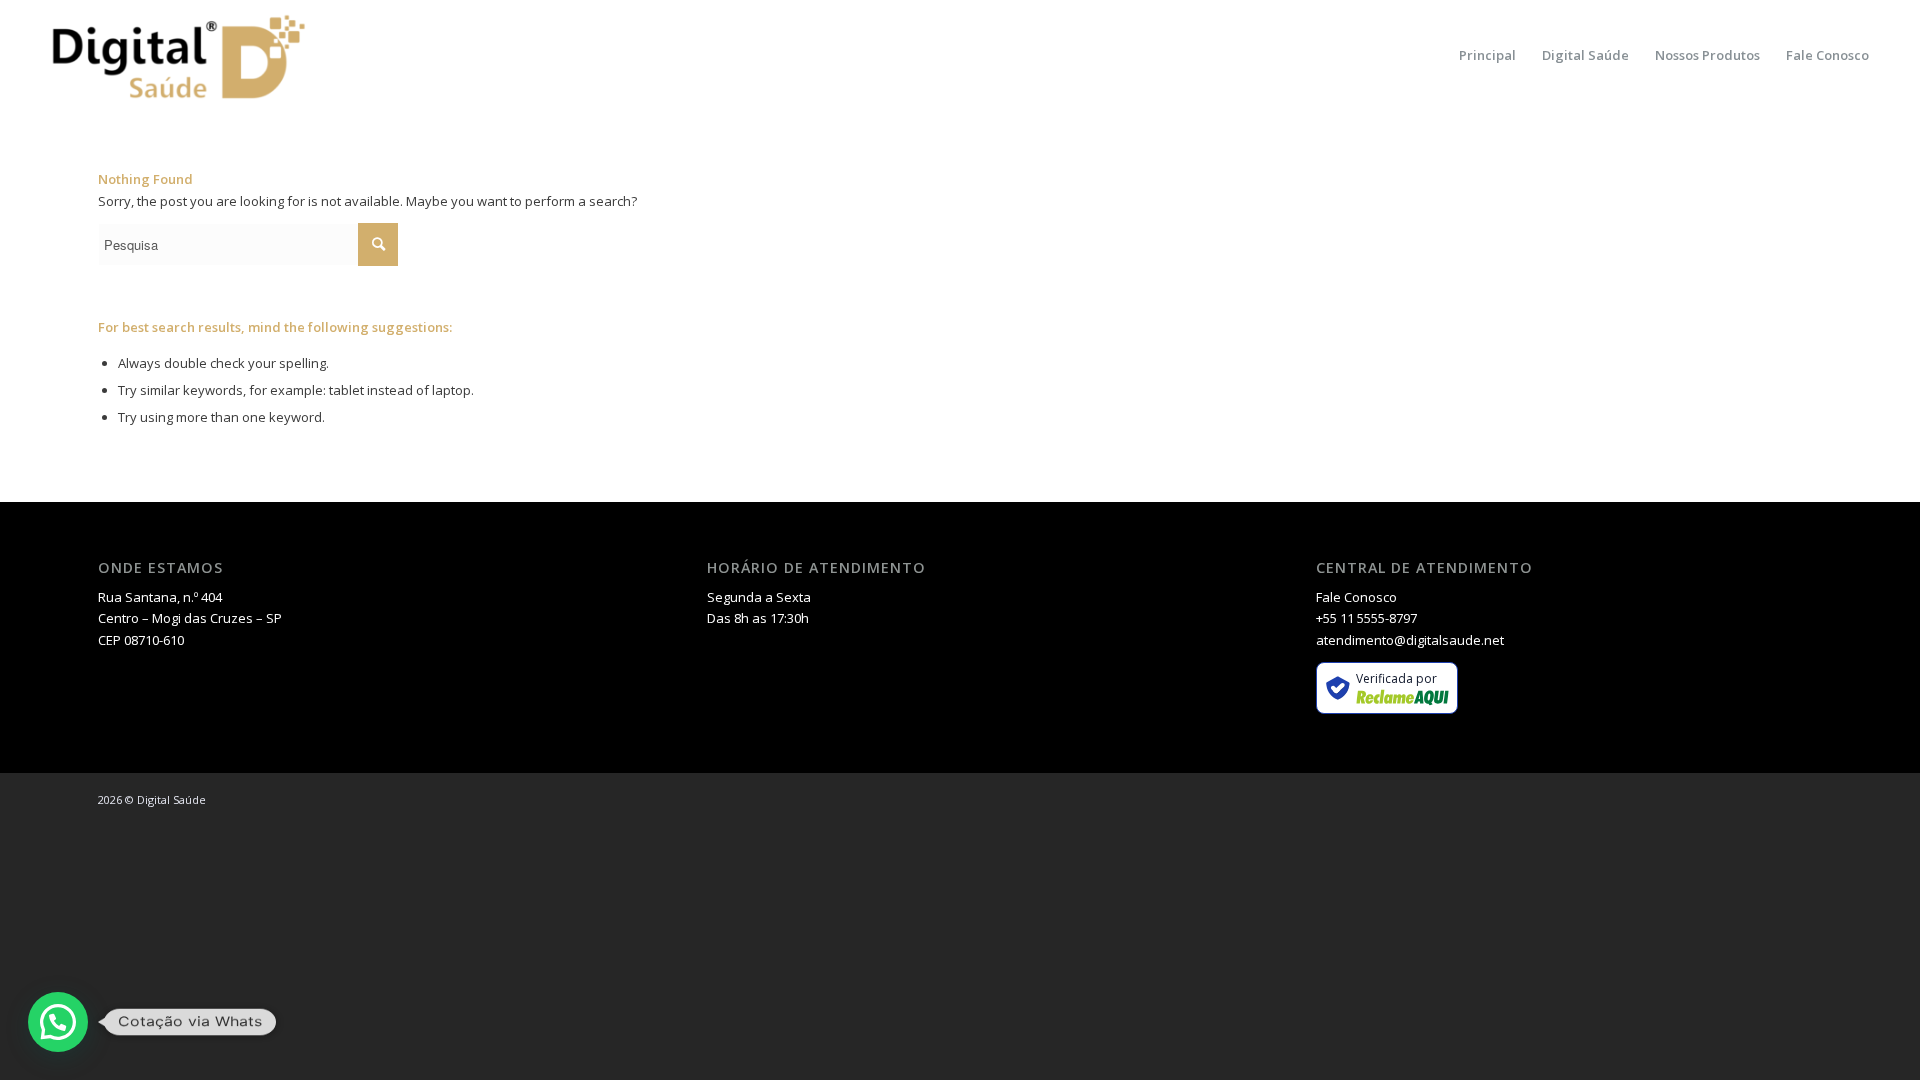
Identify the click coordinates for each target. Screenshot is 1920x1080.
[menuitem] (1487, 55)
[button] (58, 1022)
